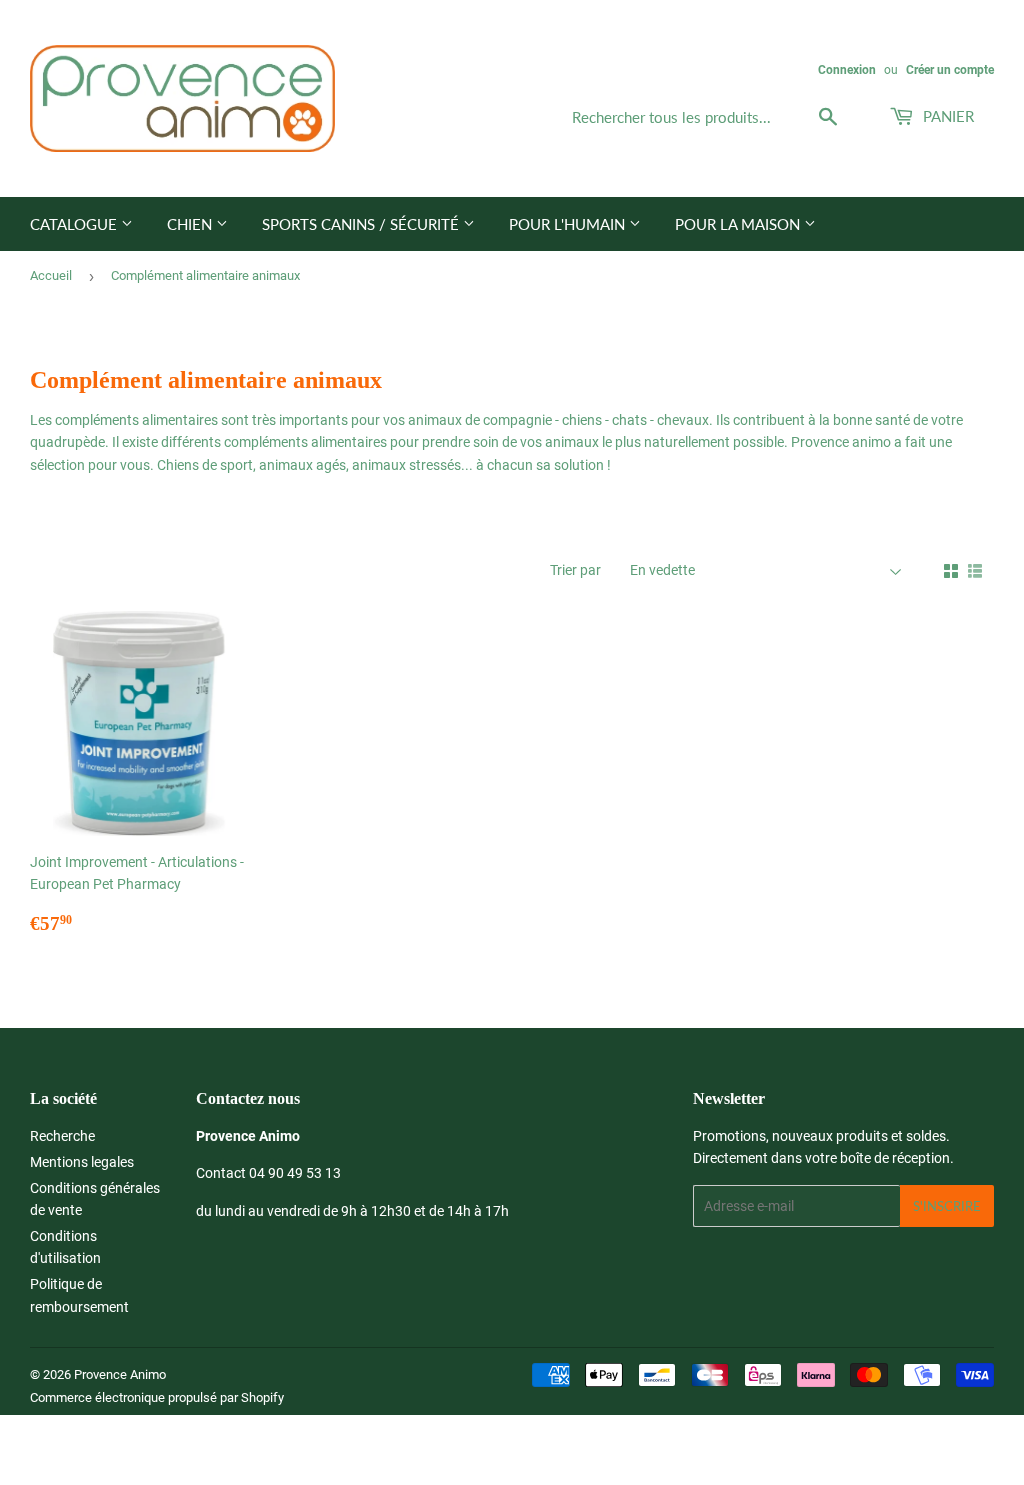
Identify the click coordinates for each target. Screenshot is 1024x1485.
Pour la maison (739, 224)
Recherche (62, 1136)
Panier (946, 116)
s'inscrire (947, 1206)
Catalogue (75, 224)
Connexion (847, 70)
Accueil (51, 275)
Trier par (575, 570)
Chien (191, 224)
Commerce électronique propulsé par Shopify (157, 1397)
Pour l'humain (569, 224)
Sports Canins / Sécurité (362, 224)
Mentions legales (82, 1162)
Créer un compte (950, 70)
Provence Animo (120, 1374)
